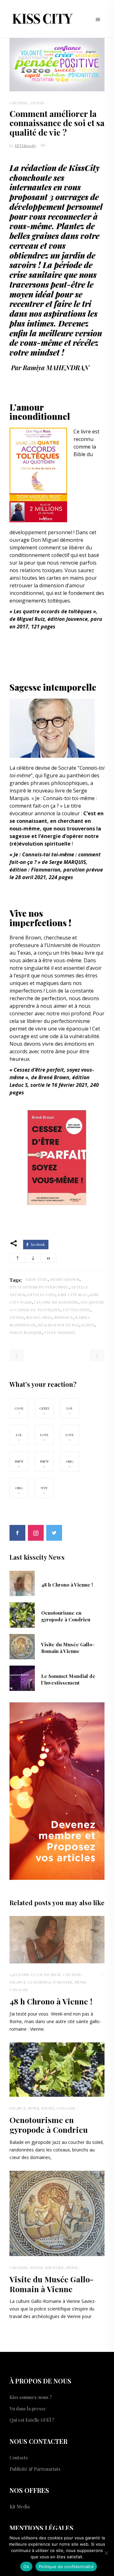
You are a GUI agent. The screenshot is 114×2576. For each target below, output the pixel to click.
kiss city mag (73, 1294)
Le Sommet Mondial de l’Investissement (68, 1679)
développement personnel (56, 207)
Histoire (54, 2267)
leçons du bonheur (56, 1302)
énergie (51, 836)
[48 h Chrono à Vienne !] (22, 1583)
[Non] (106, 2553)
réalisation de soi (58, 1325)
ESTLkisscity (25, 145)
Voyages (19, 1990)
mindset (45, 352)
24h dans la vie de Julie (35, 1974)
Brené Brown (25, 938)
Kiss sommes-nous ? (31, 2397)
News (80, 1982)
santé (88, 1325)
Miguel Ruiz (39, 1317)
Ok (26, 2567)
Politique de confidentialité (66, 2567)
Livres (37, 103)
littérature (76, 1310)
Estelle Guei (41, 1294)
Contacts (19, 2458)
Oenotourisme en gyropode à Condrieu (66, 1616)
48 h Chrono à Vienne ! (67, 1585)
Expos (37, 2267)
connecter (21, 1013)
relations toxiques (41, 570)
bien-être (37, 1279)
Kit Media (20, 2507)
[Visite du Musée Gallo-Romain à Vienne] (22, 1646)
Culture (19, 103)
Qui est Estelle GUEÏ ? (32, 2420)
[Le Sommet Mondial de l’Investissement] (22, 1678)
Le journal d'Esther (50, 1982)
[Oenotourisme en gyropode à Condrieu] (22, 1614)
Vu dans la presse (28, 2409)
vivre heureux (60, 1332)
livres (16, 1317)
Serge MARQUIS (26, 1332)
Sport (48, 2108)
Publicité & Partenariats (35, 2469)
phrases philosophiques (58, 783)
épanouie (77, 1029)
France (18, 1982)
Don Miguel (45, 540)
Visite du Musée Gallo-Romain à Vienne (68, 1648)
